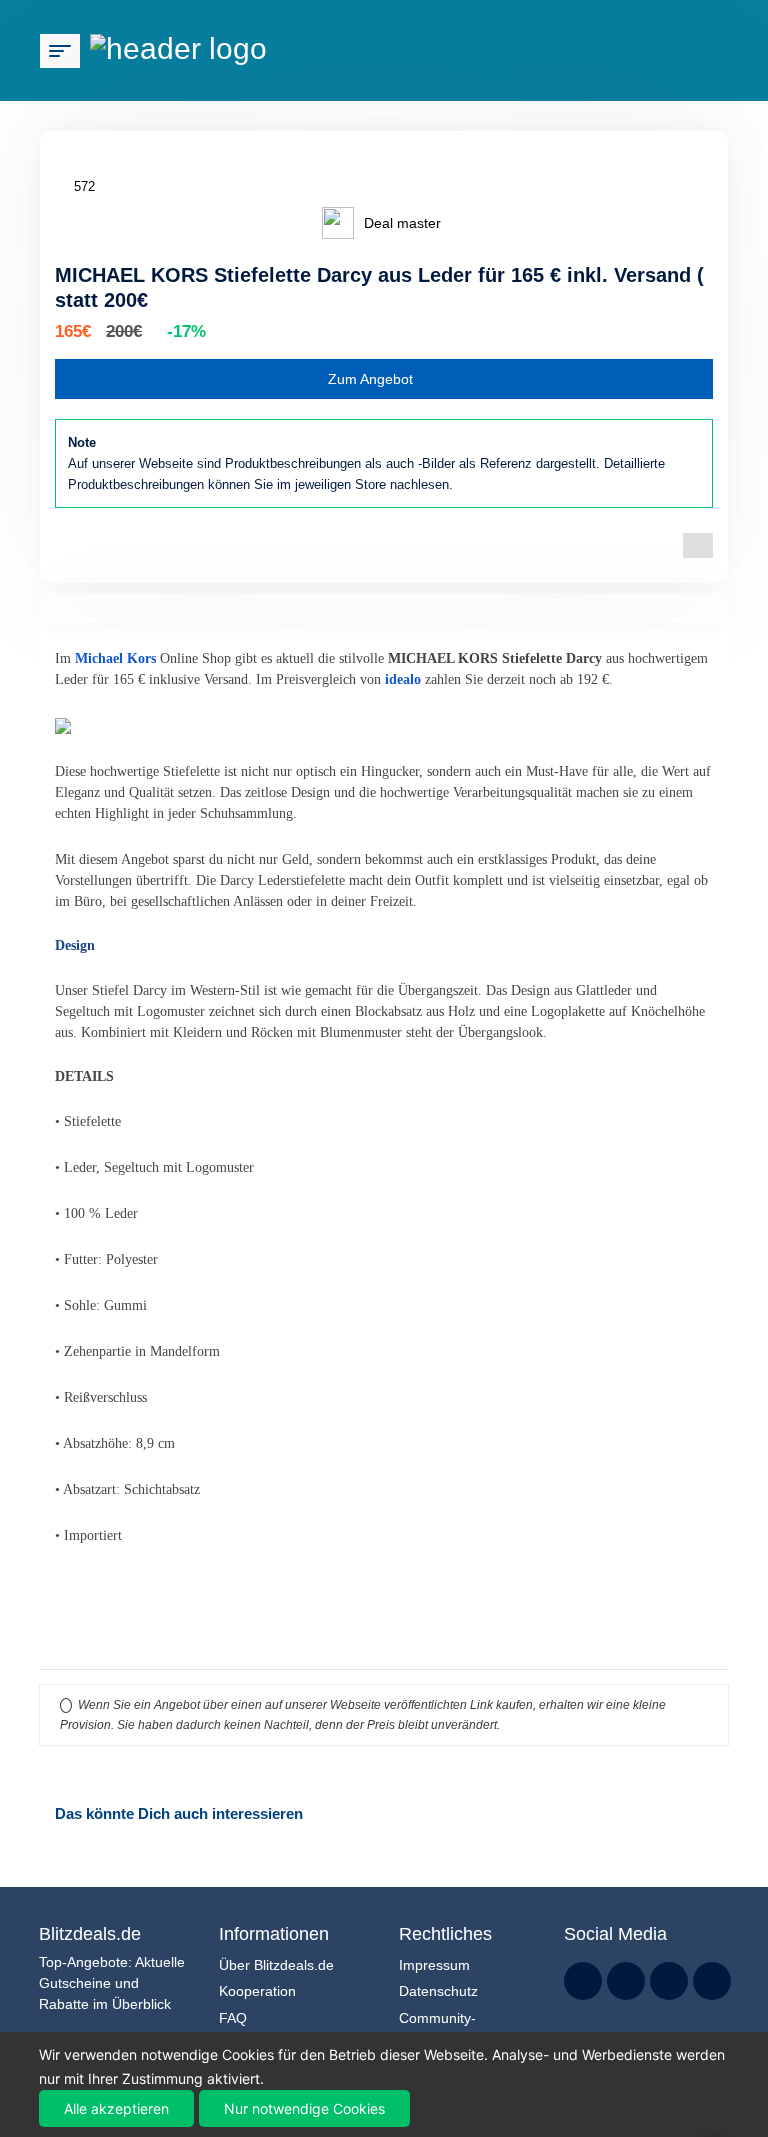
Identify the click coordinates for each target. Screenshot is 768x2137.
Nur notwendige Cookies (304, 2108)
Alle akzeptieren (116, 2108)
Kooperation (257, 1991)
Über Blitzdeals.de (276, 1965)
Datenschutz (438, 1991)
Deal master (402, 223)
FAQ (233, 2018)
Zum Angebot (370, 379)
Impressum (434, 1965)
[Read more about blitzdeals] (583, 1981)
